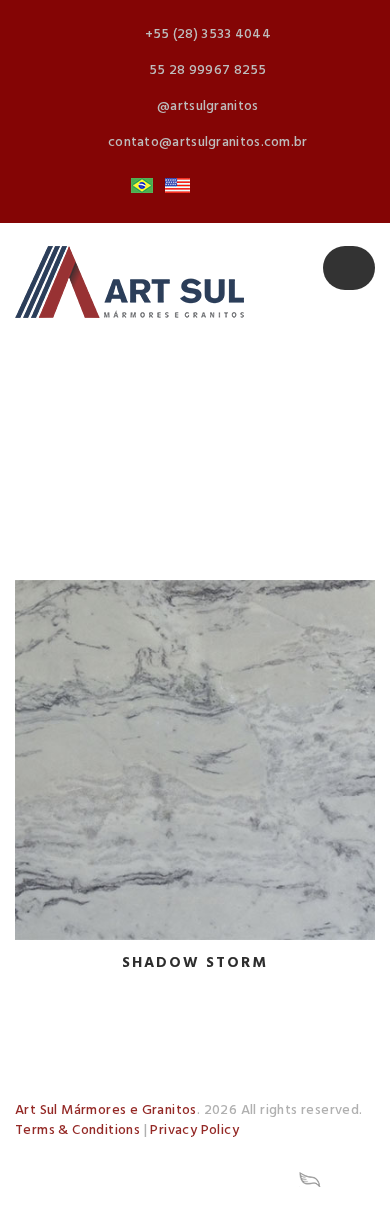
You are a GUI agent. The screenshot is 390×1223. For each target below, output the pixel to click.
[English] (177, 186)
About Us (152, 1153)
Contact (168, 1179)
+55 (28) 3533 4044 (208, 34)
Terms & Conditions (77, 1130)
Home (57, 1153)
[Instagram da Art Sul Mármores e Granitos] (248, 1180)
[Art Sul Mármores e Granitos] (130, 282)
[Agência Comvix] (310, 1180)
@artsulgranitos (208, 106)
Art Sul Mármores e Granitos (106, 1110)
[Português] (142, 186)
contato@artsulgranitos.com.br (208, 142)
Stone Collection (285, 1153)
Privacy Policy (194, 1130)
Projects (66, 1179)
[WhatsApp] (248, 186)
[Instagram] (213, 186)
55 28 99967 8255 (208, 70)
